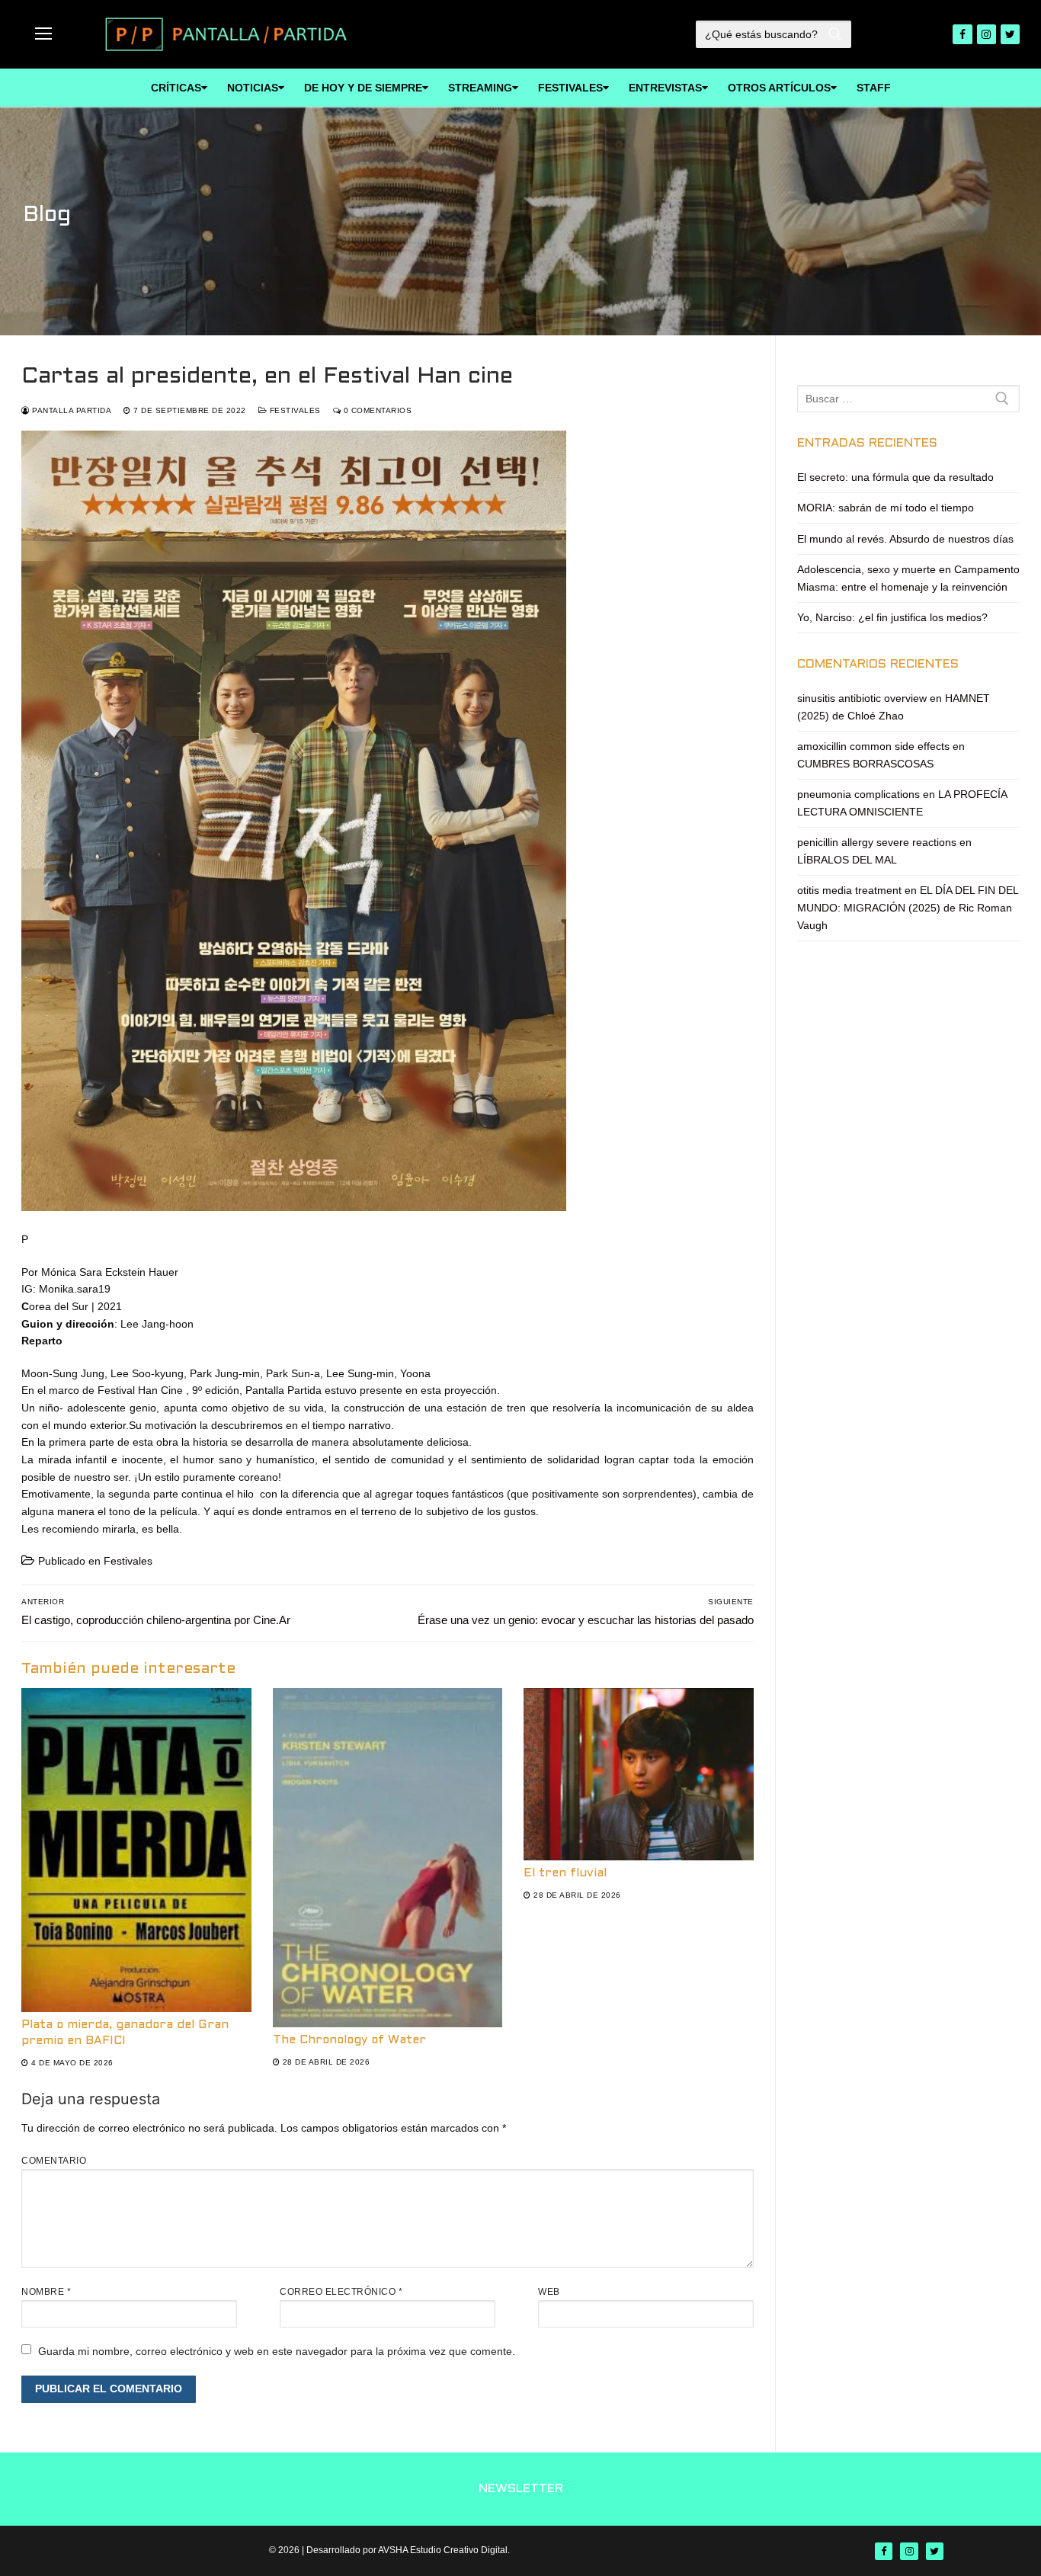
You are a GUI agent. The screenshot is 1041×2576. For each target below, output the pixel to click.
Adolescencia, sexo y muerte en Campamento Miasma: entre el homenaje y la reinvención (908, 578)
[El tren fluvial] (639, 1774)
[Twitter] (1010, 34)
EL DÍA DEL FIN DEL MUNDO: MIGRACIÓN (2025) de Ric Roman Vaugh (908, 907)
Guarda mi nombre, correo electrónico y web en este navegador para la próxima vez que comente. (277, 2351)
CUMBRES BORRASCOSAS (865, 764)
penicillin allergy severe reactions (877, 842)
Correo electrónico (341, 2292)
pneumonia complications (858, 794)
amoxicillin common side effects (873, 746)
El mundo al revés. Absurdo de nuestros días (905, 539)
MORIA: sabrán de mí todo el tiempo (886, 508)
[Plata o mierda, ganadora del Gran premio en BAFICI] (136, 1850)
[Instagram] (987, 34)
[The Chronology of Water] (388, 1858)
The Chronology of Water (349, 2040)
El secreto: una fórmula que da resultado (895, 477)
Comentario (54, 2161)
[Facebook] (962, 34)
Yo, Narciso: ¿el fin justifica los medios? (892, 617)
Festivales (294, 410)
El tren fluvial (565, 1873)
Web (549, 2292)
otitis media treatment (849, 890)
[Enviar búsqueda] (835, 34)
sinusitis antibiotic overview (862, 698)
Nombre (46, 2292)
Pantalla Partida (70, 410)
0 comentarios (376, 410)
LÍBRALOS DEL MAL (847, 860)
